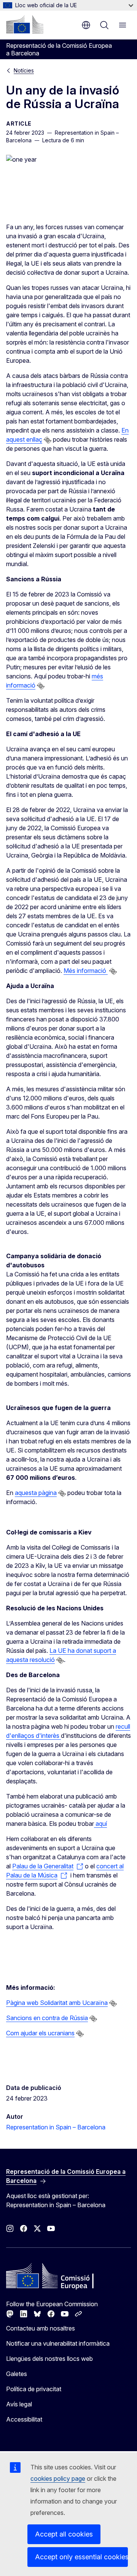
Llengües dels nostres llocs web (49, 2359)
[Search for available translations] (48, 440)
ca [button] (86, 25)
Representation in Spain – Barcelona (56, 2127)
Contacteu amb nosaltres (41, 2328)
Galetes (17, 2374)
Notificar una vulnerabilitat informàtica (58, 2343)
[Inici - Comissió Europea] (25, 24)
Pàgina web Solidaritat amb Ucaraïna (57, 2003)
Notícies (24, 70)
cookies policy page (58, 2478)
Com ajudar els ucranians (40, 2033)
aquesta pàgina (36, 1493)
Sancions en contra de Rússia (47, 2018)
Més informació (86, 971)
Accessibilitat (24, 2419)
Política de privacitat (34, 2389)
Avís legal (19, 2404)
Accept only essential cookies (81, 2557)
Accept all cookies (64, 2534)
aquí (100, 1824)
